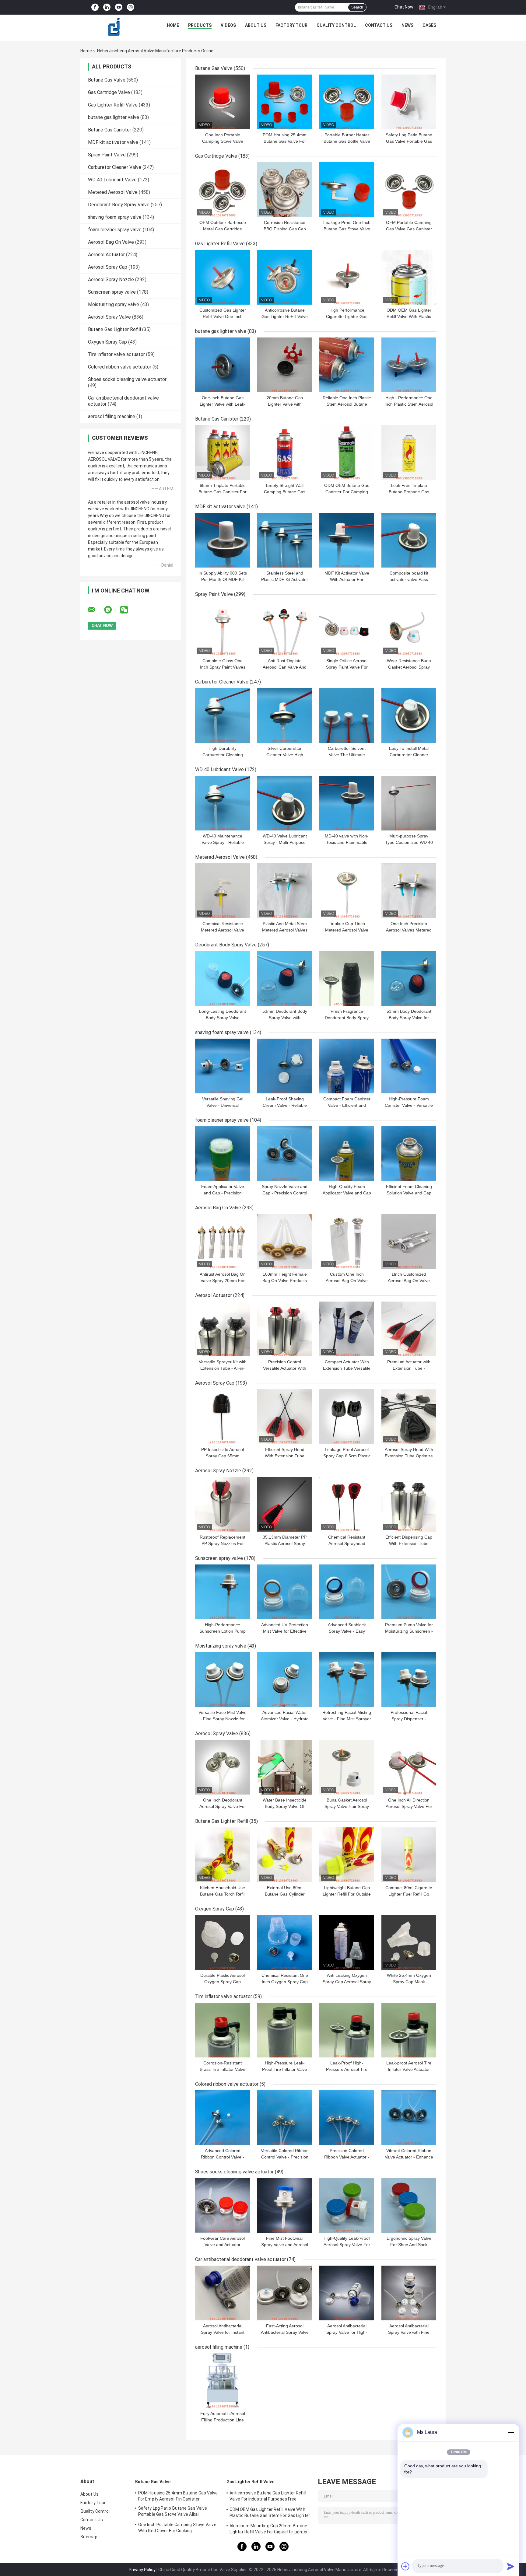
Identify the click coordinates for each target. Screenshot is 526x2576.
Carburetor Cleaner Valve (115, 167)
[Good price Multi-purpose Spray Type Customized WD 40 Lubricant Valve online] (409, 803)
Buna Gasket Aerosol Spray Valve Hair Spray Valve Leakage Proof (347, 1806)
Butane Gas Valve (107, 80)
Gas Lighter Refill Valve (113, 105)
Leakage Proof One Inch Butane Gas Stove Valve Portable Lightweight (347, 229)
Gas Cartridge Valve (109, 92)
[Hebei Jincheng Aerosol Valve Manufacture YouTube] (119, 7)
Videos (228, 25)
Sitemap (89, 2537)
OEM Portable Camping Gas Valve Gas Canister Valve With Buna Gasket (409, 229)
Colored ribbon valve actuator (120, 367)
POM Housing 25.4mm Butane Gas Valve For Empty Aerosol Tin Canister (178, 2496)
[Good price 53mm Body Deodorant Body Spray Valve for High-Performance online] (409, 978)
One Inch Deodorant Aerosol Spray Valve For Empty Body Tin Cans (223, 1806)
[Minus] (511, 2432)
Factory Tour (291, 25)
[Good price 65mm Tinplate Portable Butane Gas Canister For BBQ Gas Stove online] (223, 453)
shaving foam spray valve (115, 217)
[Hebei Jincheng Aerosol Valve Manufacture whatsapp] (112, 610)
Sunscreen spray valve (112, 292)
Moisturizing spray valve (114, 304)
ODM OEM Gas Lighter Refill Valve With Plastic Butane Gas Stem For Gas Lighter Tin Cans (270, 2513)
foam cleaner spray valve (115, 230)
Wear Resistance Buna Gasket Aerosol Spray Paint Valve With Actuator (409, 667)
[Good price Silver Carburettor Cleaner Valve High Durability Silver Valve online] (285, 715)
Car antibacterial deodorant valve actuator (240, 2259)
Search (357, 7)
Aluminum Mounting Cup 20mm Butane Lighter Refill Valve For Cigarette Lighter (269, 2529)
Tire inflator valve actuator (116, 354)
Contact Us (379, 25)
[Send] (511, 2566)
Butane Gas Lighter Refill (114, 329)
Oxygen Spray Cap (107, 342)
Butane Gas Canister (110, 130)
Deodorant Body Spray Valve (119, 205)
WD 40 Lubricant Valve (112, 180)
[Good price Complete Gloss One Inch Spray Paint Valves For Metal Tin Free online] (223, 628)
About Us (256, 25)
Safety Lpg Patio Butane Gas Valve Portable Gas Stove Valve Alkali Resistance (173, 2512)
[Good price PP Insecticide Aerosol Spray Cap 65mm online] (223, 1417)
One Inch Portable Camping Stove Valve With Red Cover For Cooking (177, 2528)
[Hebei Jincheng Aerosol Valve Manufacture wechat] (128, 610)
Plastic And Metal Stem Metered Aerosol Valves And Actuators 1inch (285, 930)
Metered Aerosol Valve (113, 192)
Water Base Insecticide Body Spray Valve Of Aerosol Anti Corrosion (285, 1806)
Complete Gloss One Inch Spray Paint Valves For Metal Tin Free (223, 667)
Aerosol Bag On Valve (111, 242)
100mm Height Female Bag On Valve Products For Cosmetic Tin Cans (285, 1281)
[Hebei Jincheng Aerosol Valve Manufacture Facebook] (95, 7)
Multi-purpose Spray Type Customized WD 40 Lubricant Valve (409, 842)
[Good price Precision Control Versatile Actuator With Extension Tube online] (285, 1329)
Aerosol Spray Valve (109, 317)
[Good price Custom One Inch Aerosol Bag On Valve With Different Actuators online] (347, 1241)
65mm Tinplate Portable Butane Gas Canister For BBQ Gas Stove (223, 492)
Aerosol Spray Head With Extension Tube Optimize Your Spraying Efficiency (409, 1456)
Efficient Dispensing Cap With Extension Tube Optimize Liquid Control (409, 1543)
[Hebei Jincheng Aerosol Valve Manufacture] (114, 27)
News (407, 25)
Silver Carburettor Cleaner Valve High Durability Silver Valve (285, 755)
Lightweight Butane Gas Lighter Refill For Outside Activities (347, 1894)
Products (200, 25)
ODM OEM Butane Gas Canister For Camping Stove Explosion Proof (347, 492)
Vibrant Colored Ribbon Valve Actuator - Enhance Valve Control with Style (409, 2157)
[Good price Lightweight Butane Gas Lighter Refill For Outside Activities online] (347, 1855)
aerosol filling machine (112, 416)
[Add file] (405, 2566)
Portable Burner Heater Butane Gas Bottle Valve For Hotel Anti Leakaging (347, 141)
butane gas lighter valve (114, 117)
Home (173, 25)
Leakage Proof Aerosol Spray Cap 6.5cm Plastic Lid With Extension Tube (347, 1456)
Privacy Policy (142, 2570)
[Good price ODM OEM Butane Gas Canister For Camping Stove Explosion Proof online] (347, 453)
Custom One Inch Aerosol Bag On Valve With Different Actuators (347, 1281)
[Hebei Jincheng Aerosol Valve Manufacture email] (96, 610)
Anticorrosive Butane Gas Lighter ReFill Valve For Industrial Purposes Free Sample (268, 2497)
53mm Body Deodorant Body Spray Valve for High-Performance (409, 1018)
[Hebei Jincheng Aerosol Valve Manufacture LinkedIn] (107, 7)
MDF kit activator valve (113, 142)
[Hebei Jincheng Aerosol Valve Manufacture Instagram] (131, 7)
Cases (429, 25)
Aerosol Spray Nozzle (111, 280)
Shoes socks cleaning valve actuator (127, 379)
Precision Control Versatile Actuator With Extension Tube (285, 1368)
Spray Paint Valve (107, 155)
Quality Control (336, 25)
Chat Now (404, 7)
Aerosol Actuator (106, 255)
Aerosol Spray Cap (108, 267)
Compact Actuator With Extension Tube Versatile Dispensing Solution (347, 1368)
